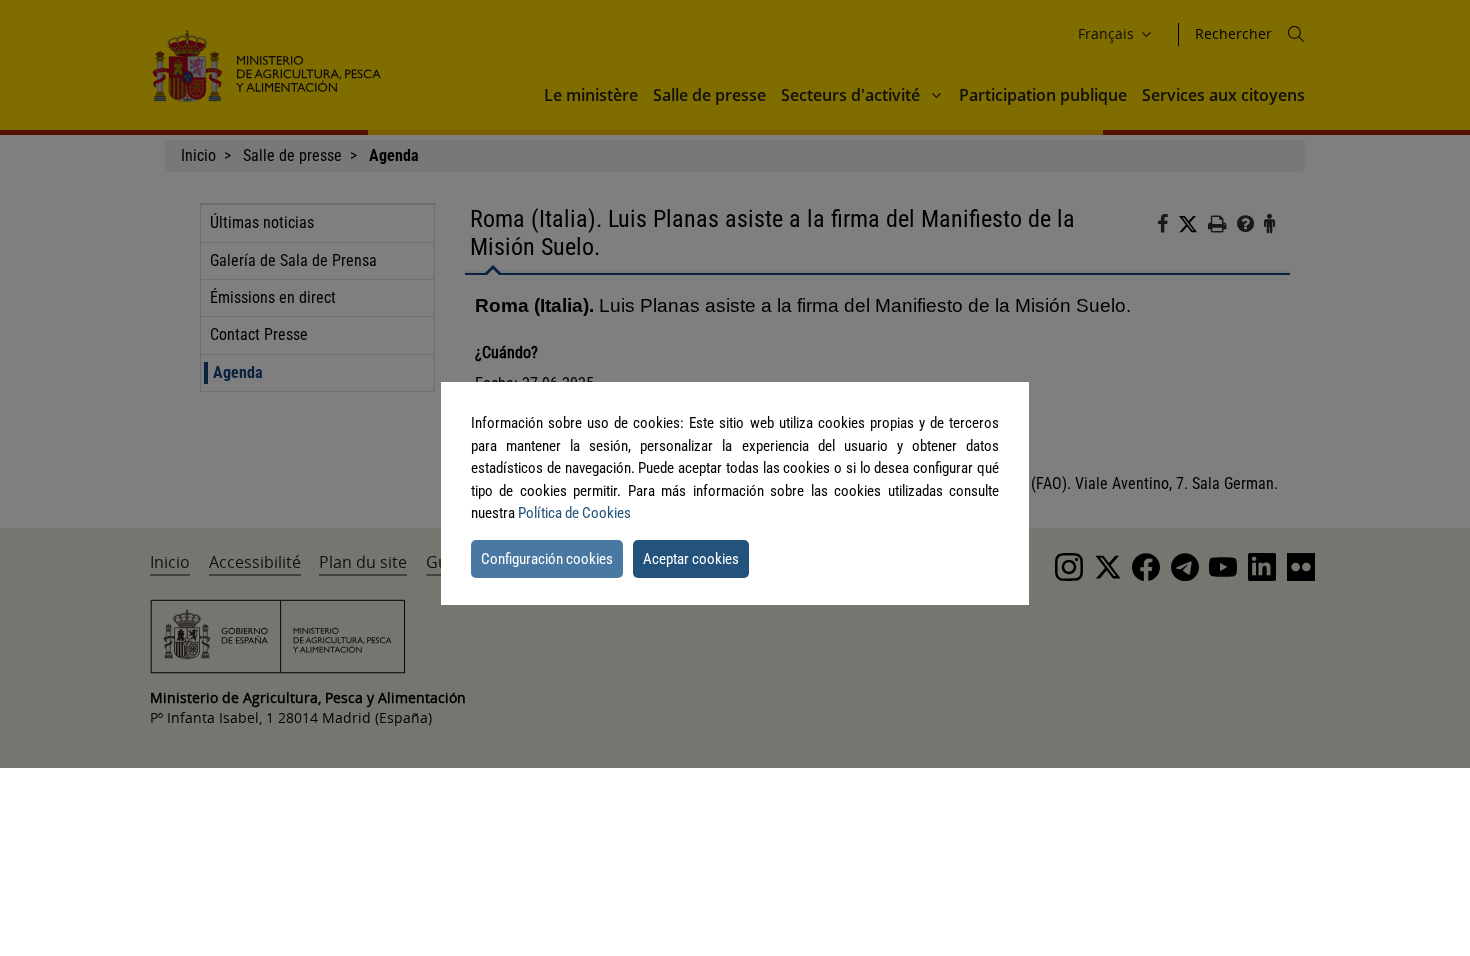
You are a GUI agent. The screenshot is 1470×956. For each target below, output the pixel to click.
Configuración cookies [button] (547, 559)
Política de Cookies (574, 513)
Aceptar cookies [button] (691, 559)
